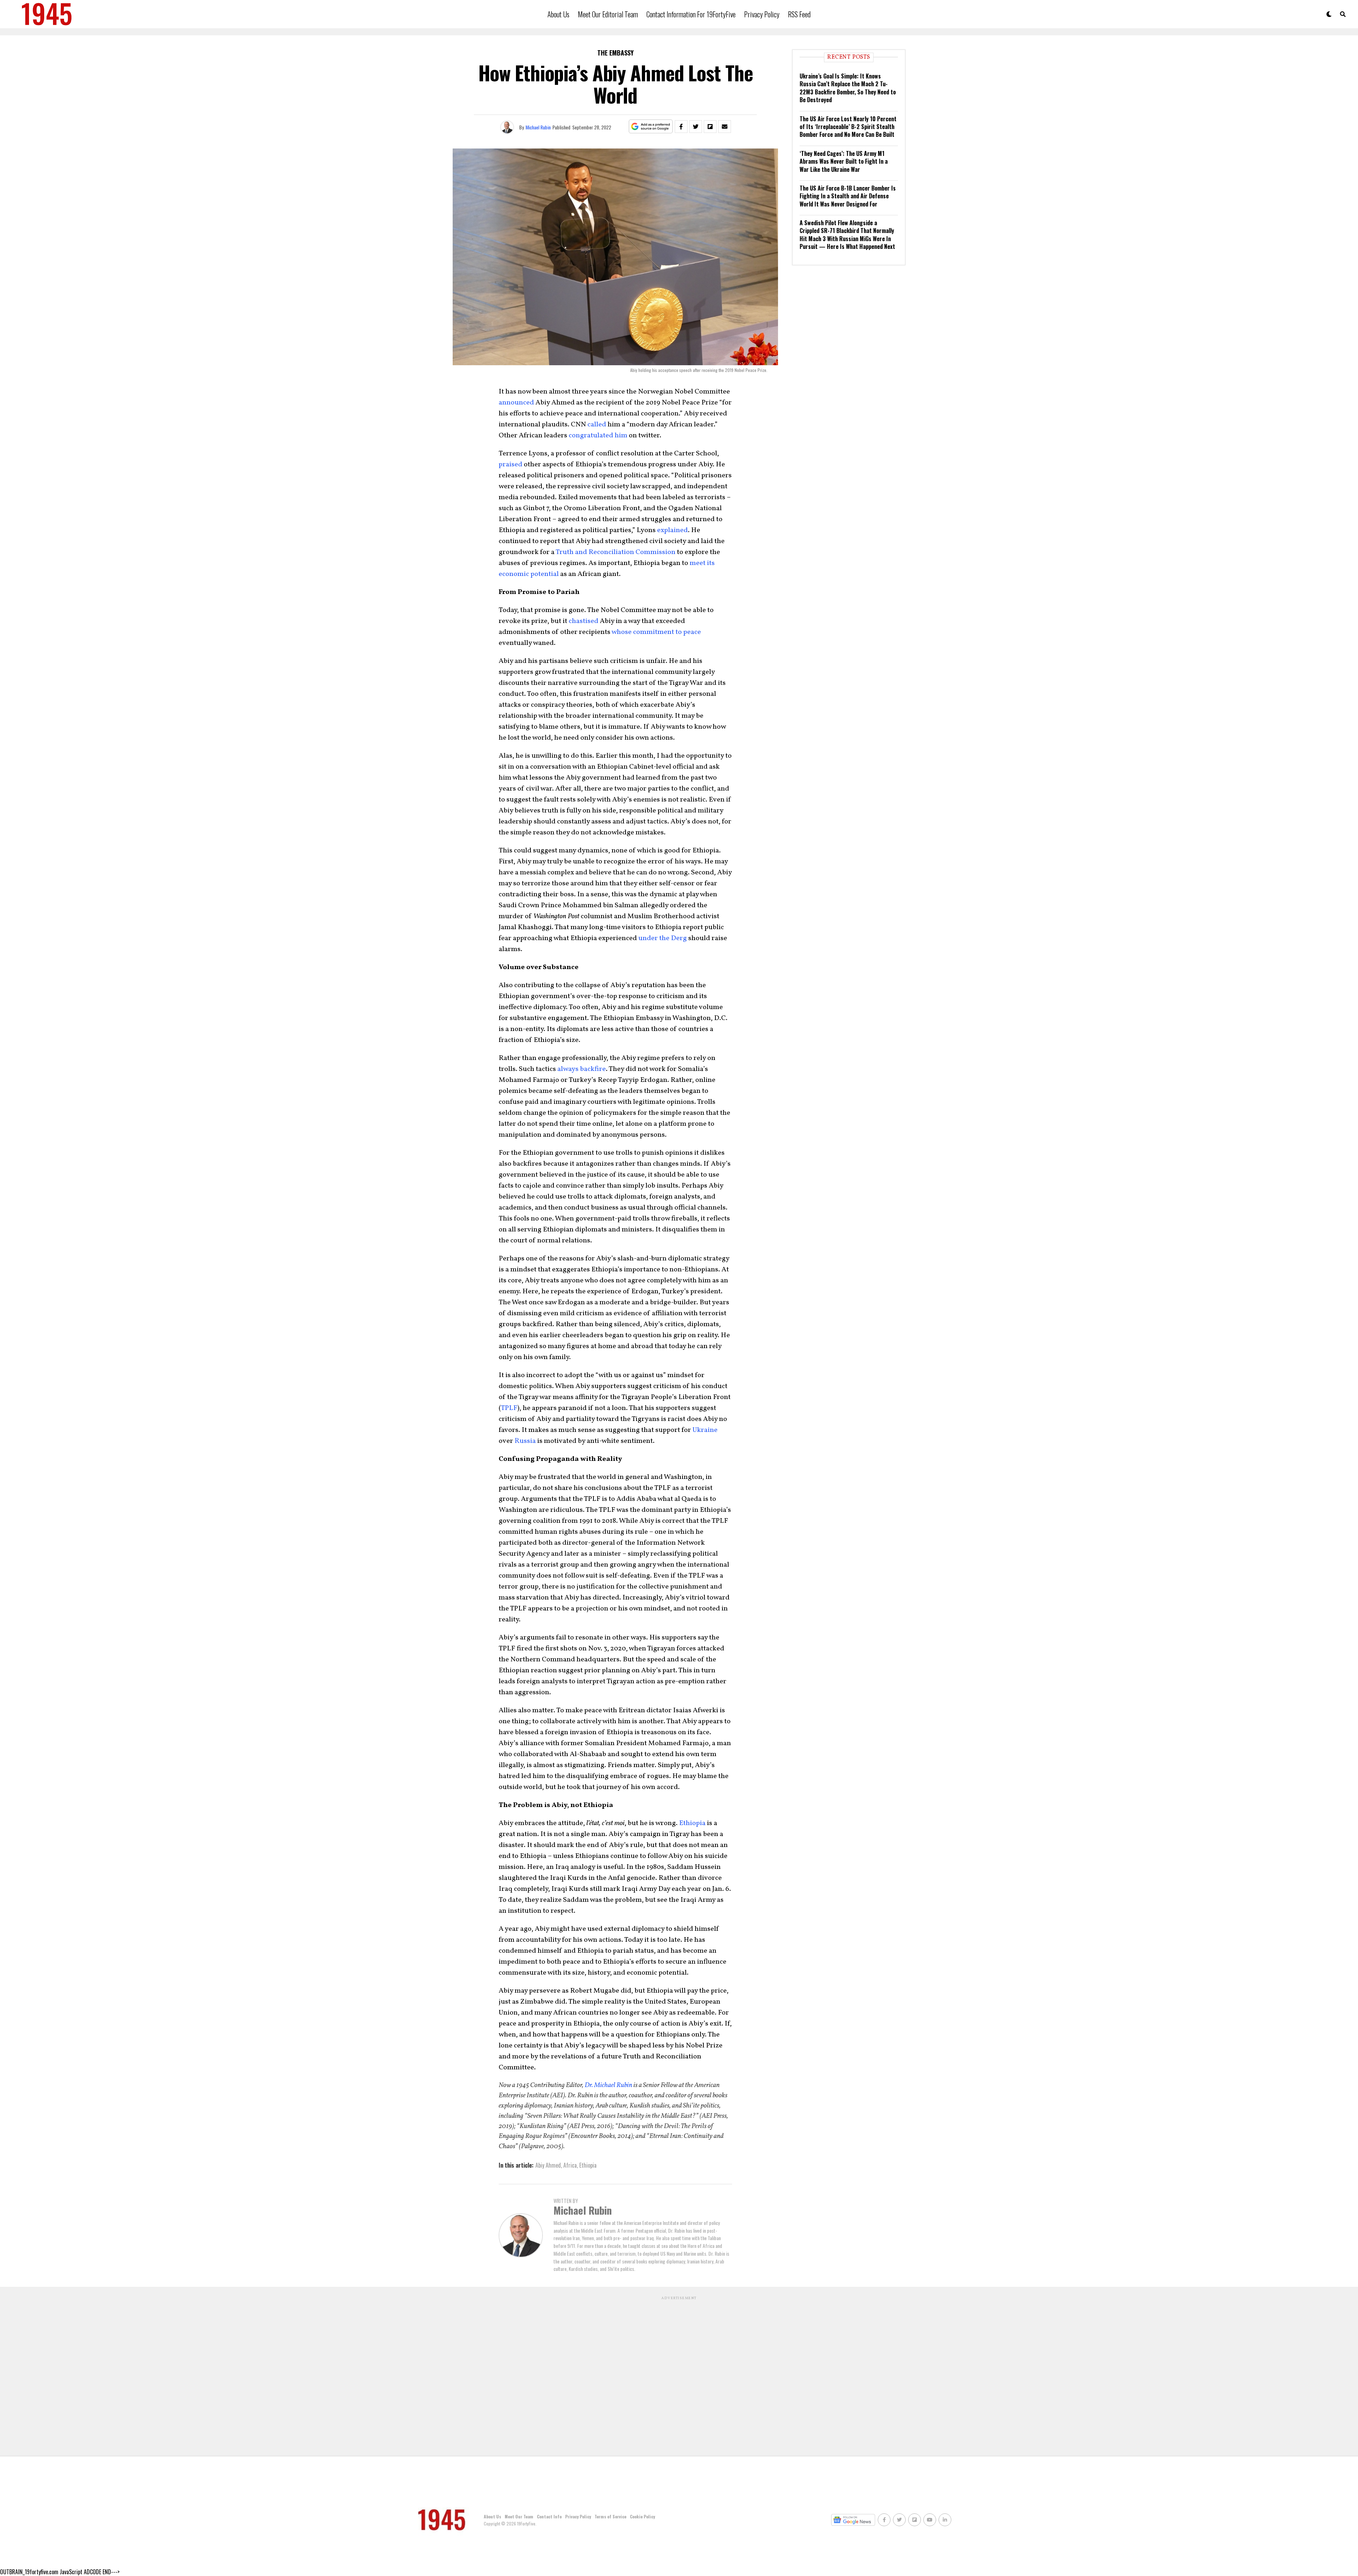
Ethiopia (692, 1823)
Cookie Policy (642, 2516)
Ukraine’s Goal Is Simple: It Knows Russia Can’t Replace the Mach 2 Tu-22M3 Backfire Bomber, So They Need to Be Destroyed (848, 88)
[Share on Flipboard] (710, 127)
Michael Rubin (538, 127)
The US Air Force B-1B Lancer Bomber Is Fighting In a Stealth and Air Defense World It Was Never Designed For (848, 196)
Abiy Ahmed (548, 2165)
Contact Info (549, 2516)
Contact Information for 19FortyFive (691, 14)
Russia (525, 1441)
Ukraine (705, 1430)
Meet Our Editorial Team (608, 14)
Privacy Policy (762, 14)
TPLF (509, 1408)
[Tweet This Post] (696, 127)
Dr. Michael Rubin (608, 2085)
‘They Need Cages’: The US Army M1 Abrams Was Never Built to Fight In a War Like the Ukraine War (844, 161)
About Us (558, 14)
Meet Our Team (519, 2516)
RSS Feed (799, 14)
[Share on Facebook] (681, 127)
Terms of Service (610, 2516)
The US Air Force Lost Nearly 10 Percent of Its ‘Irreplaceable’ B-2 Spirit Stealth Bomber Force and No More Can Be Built (848, 127)
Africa (570, 2165)
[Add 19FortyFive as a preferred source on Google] (651, 127)
